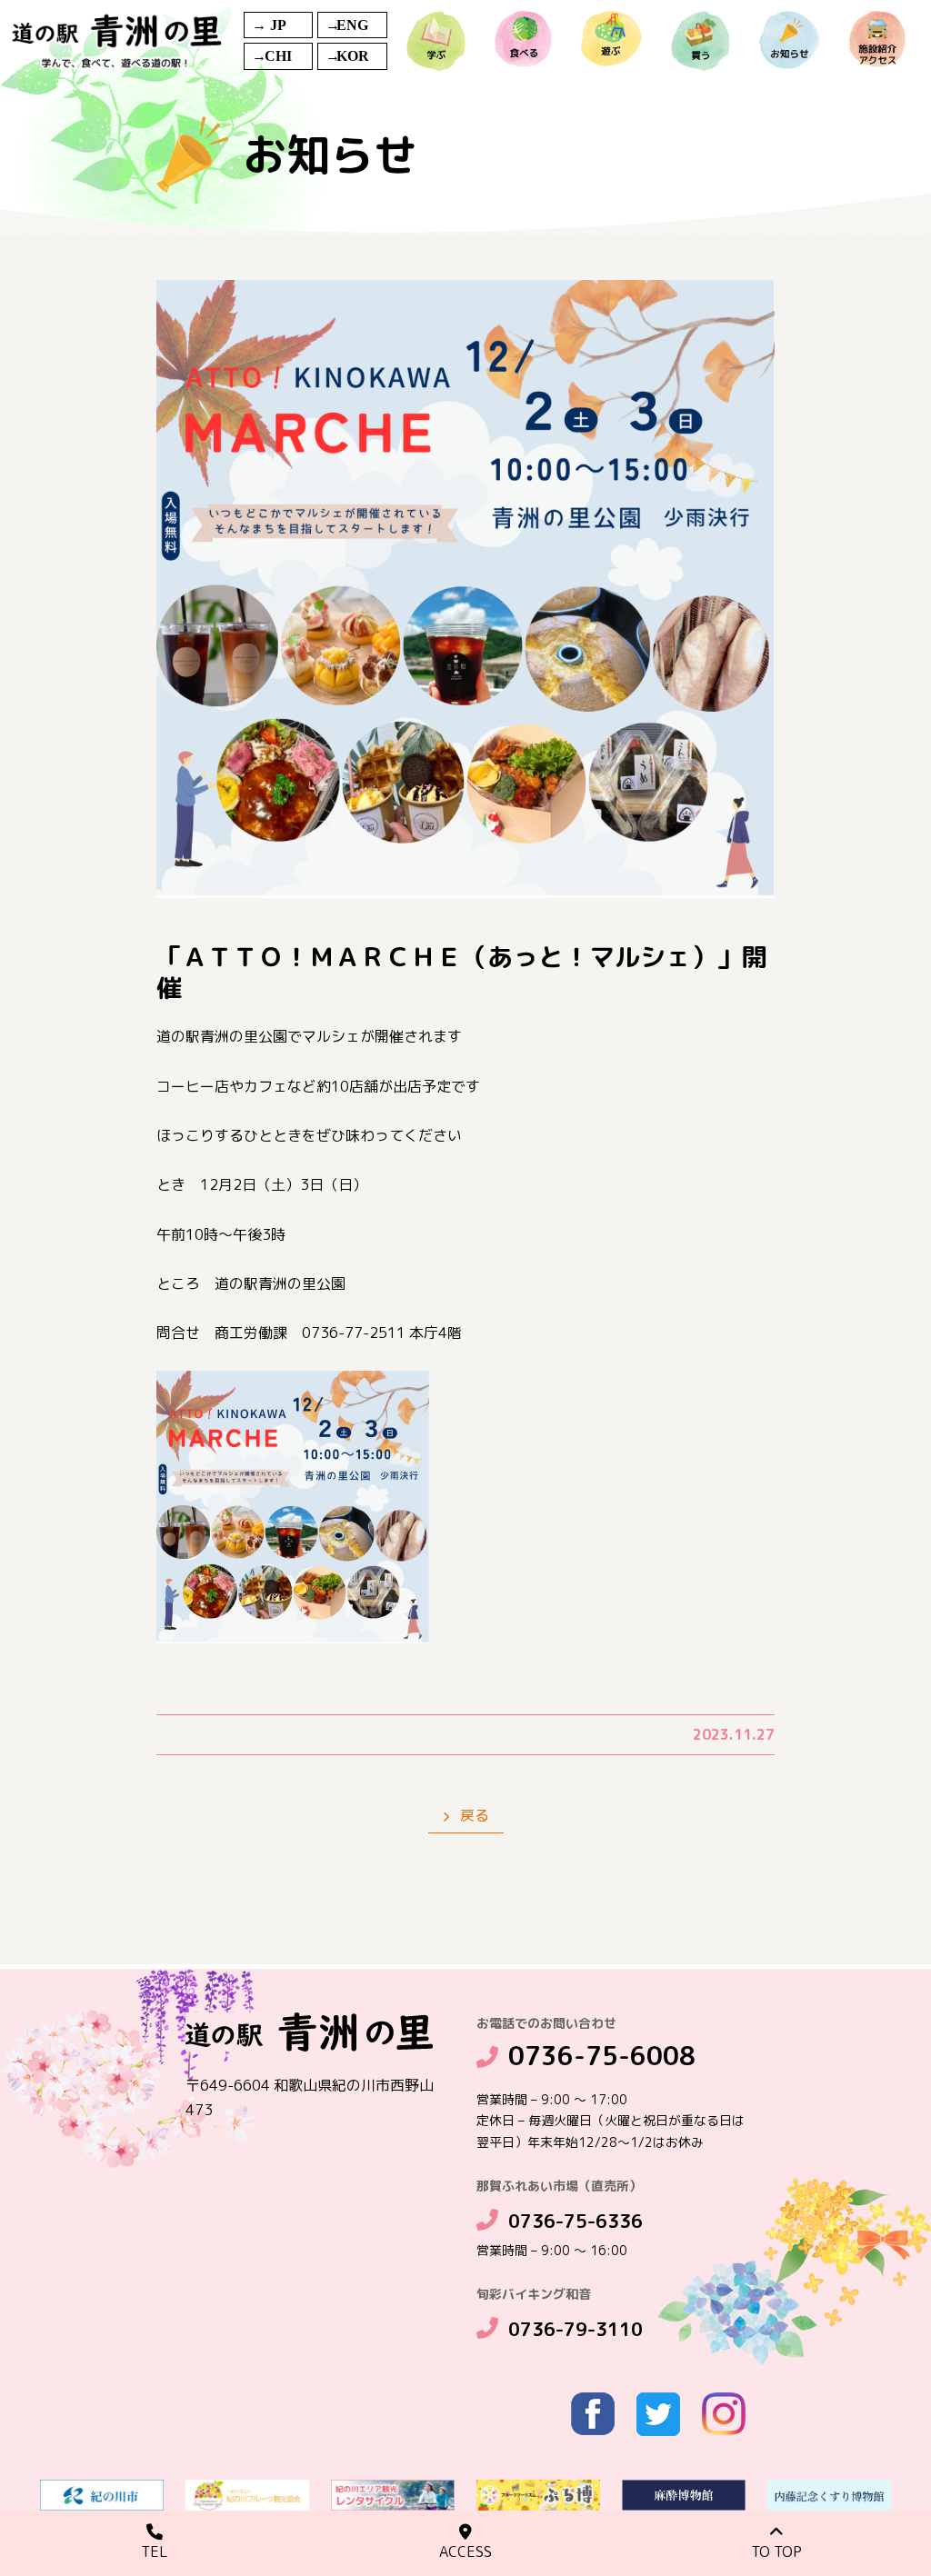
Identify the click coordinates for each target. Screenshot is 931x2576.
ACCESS (465, 2551)
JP (278, 25)
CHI (278, 56)
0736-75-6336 (576, 2221)
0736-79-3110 (576, 2329)
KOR (353, 56)
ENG (352, 25)
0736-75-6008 (602, 2056)
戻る (473, 1815)
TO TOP (776, 2551)
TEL (155, 2551)
